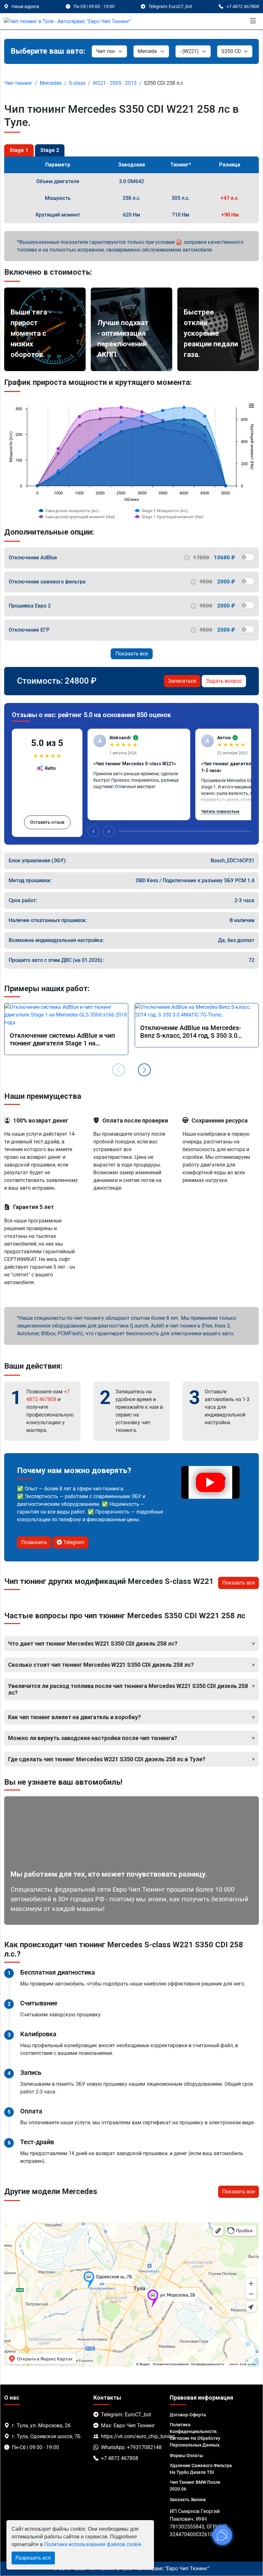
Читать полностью (220, 811)
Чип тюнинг (18, 83)
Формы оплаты (186, 2456)
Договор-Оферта (188, 2415)
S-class (77, 83)
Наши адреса (25, 6)
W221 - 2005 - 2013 (115, 83)
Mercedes (51, 83)
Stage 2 (50, 150)
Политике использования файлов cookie (93, 2544)
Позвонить (34, 1542)
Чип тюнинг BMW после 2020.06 (195, 2486)
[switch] (247, 557)
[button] (144, 1070)
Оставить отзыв (47, 822)
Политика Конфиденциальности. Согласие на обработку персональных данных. (195, 2435)
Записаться (182, 681)
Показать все (132, 654)
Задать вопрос (224, 681)
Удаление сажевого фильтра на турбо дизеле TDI (201, 2469)
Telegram (73, 1542)
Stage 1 (19, 150)
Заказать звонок (188, 2500)
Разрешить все (33, 2558)
